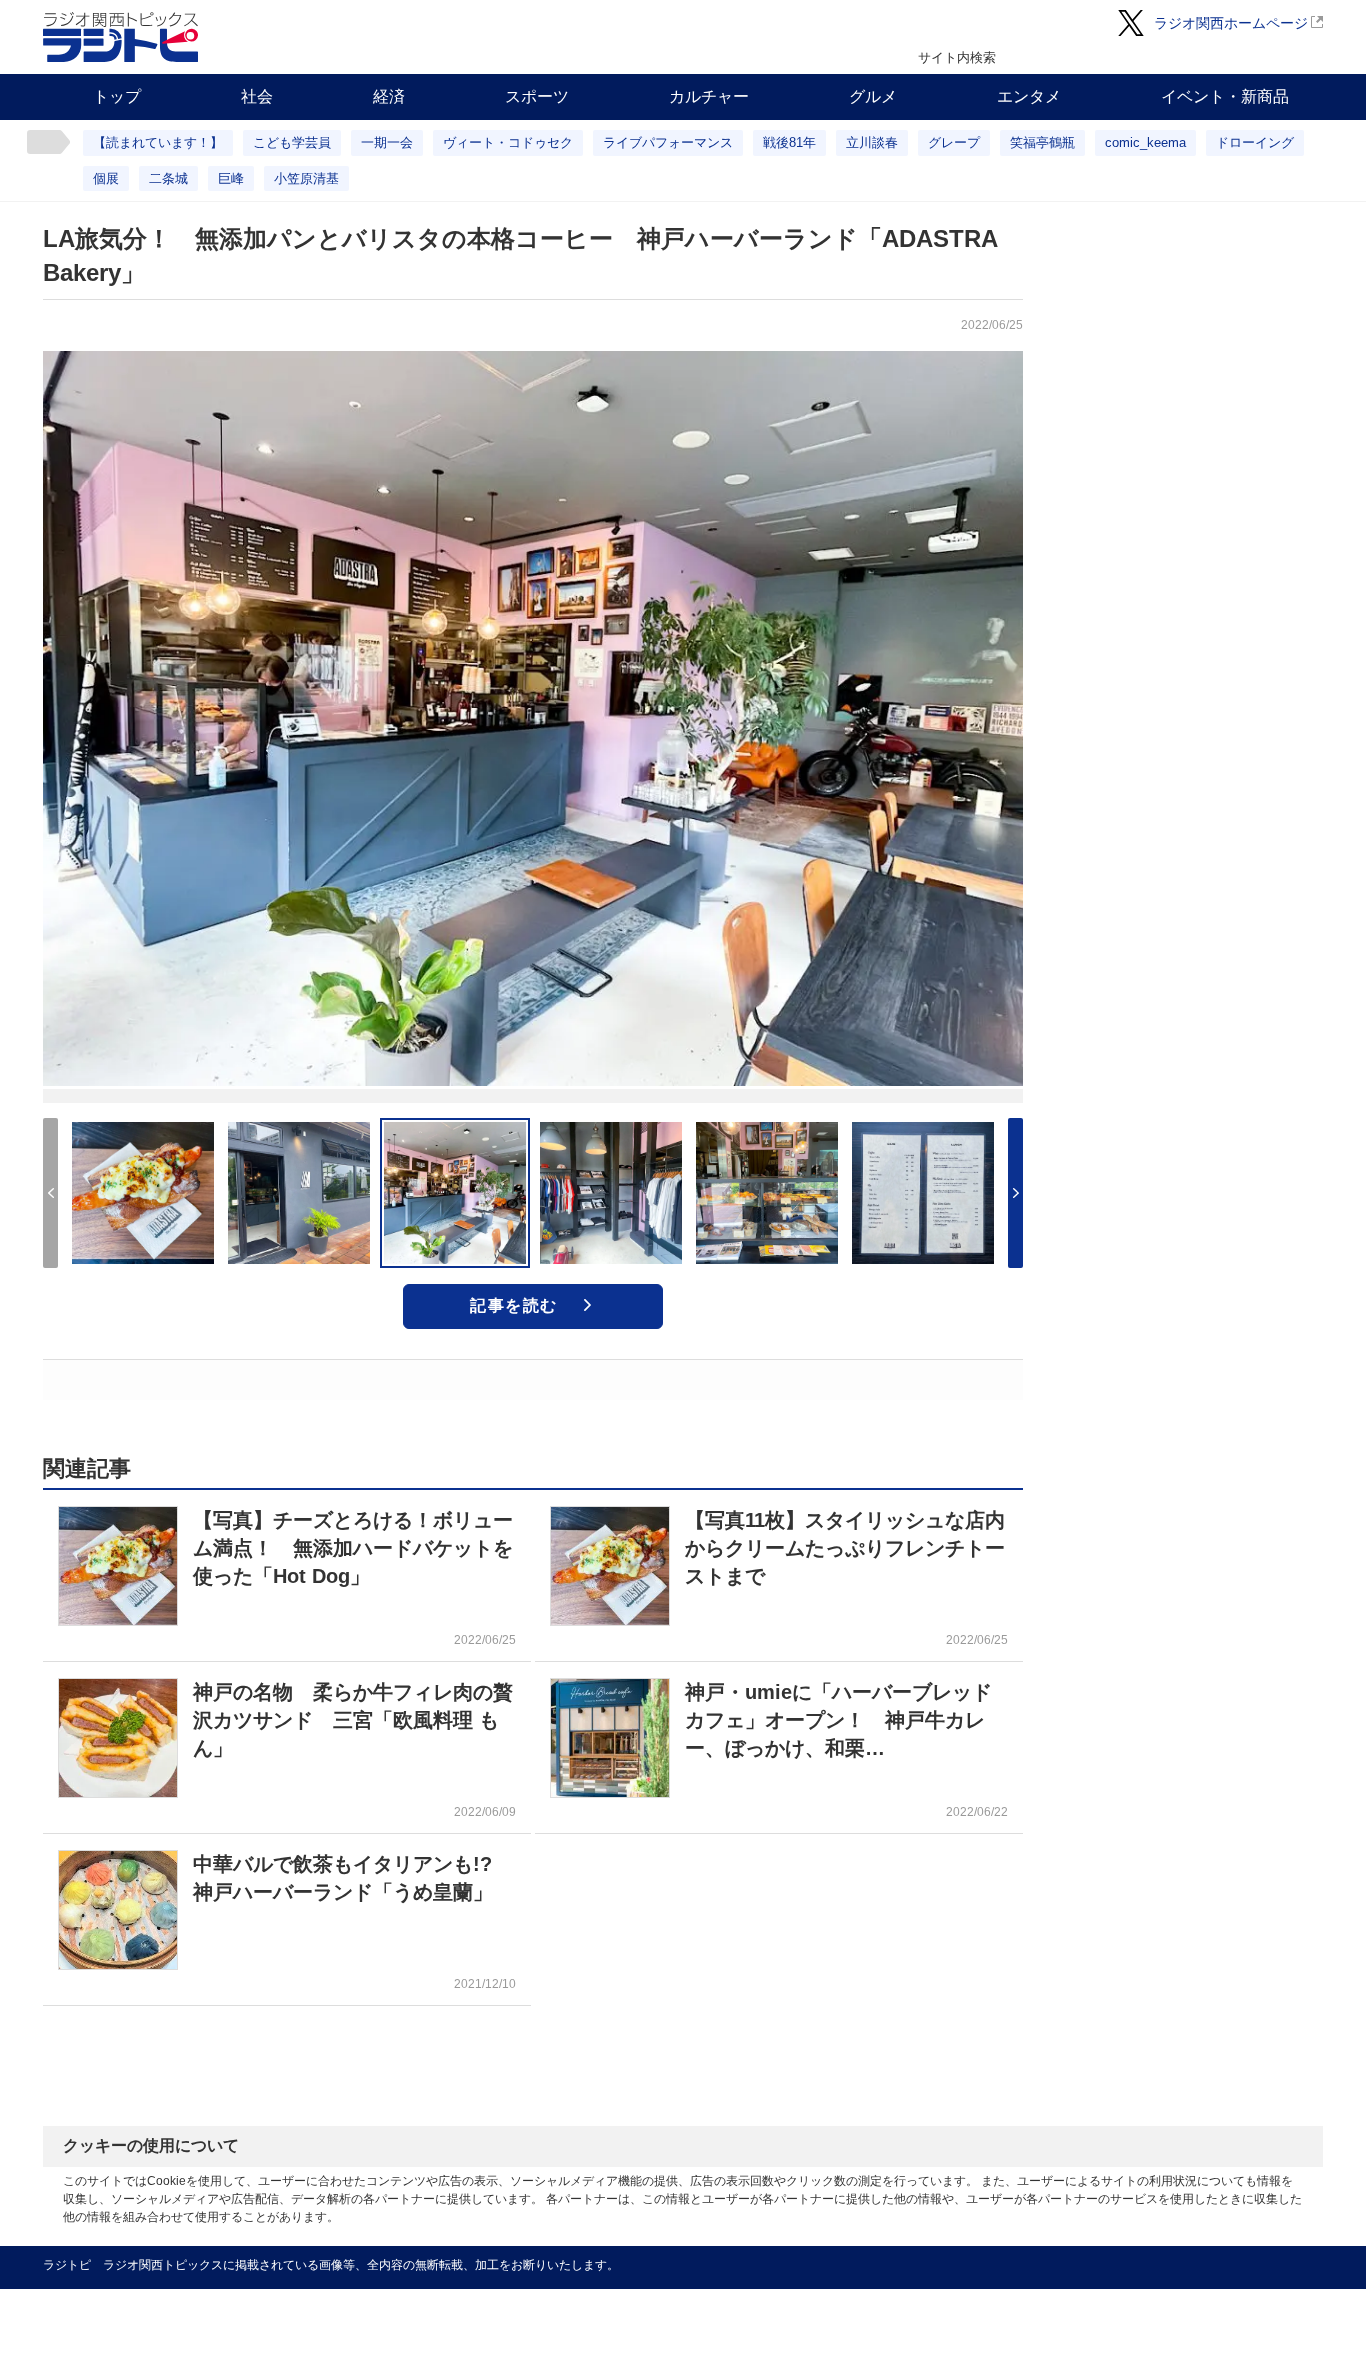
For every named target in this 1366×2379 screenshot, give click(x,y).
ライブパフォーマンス (668, 142)
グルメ (873, 96)
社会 (257, 96)
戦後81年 (789, 142)
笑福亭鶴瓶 (1042, 142)
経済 (389, 96)
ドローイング (1255, 142)
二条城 (168, 178)
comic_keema (1145, 142)
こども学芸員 (292, 142)
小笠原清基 (306, 178)
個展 (106, 178)
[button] (1015, 1193)
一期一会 (387, 142)
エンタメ (1029, 96)
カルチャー (709, 96)
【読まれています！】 (158, 142)
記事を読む (514, 1305)
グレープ (954, 142)
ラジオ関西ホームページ (1231, 23)
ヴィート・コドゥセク (508, 142)
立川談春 (872, 142)
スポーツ (537, 96)
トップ (117, 96)
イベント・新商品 (1225, 96)
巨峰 (231, 178)
